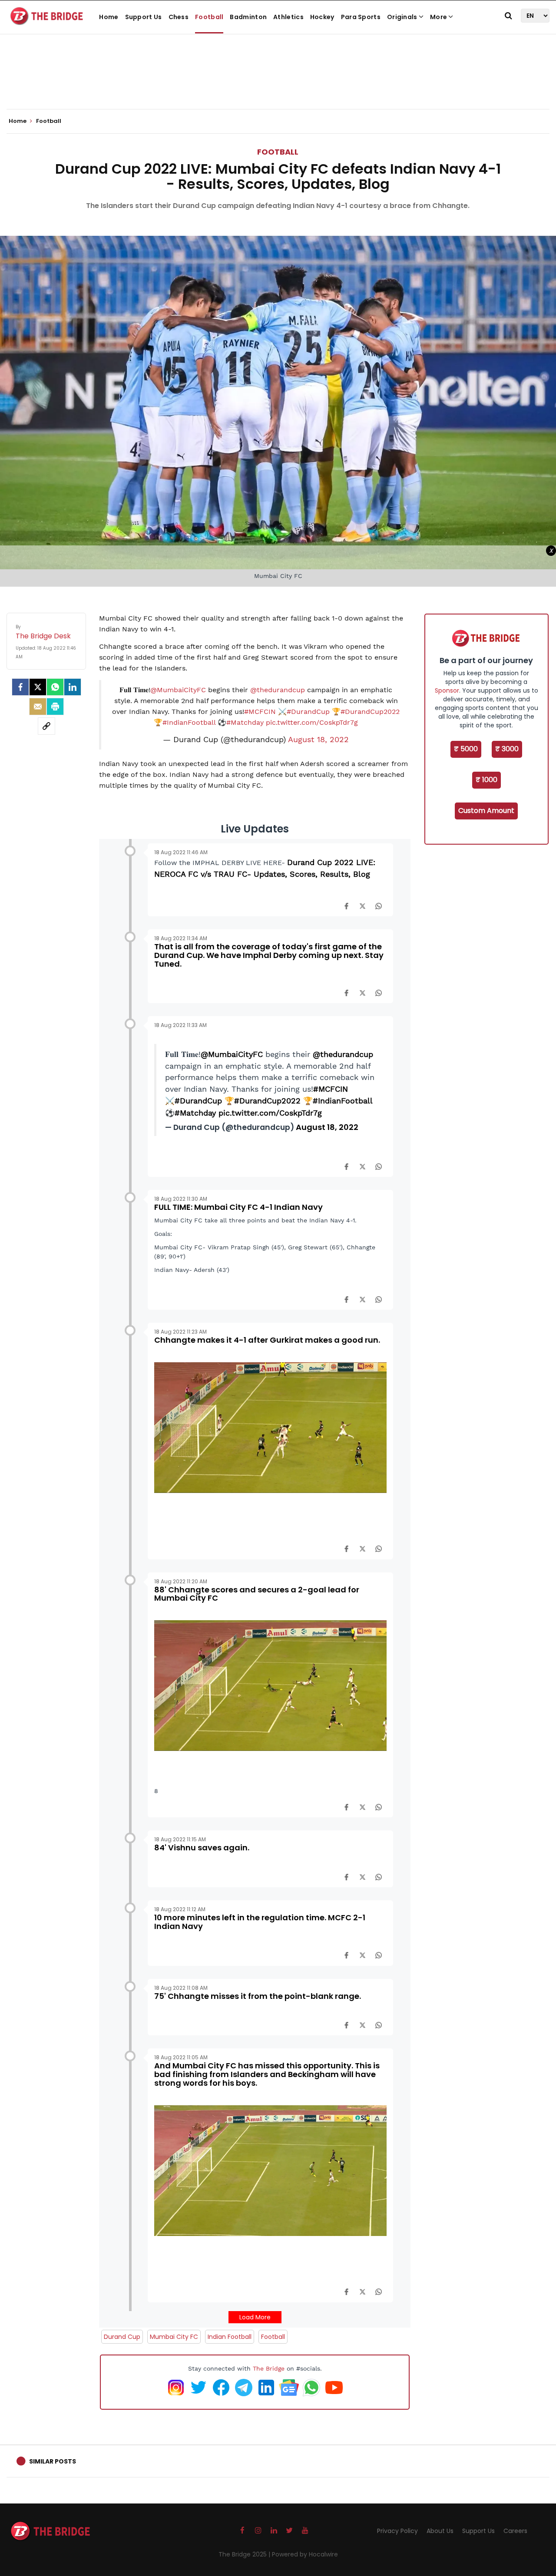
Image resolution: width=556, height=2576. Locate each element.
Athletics (288, 17)
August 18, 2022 (318, 740)
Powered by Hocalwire (305, 2554)
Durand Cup (122, 2337)
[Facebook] (346, 905)
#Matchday (245, 722)
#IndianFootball (189, 722)
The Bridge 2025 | (245, 2554)
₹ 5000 (466, 749)
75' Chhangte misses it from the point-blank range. (258, 1996)
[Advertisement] (278, 83)
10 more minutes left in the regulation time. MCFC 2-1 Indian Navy (260, 1922)
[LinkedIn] (73, 687)
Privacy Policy (397, 2531)
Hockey (322, 17)
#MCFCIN (260, 712)
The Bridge (269, 2368)
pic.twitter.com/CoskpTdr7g (312, 722)
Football (209, 17)
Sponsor (447, 690)
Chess (179, 17)
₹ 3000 (507, 749)
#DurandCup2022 (370, 712)
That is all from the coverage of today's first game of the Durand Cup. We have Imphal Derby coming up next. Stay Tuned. (269, 955)
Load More (255, 2317)
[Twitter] (38, 687)
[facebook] (20, 687)
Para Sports (361, 17)
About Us (440, 2531)
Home (109, 17)
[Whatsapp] (55, 687)
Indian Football (230, 2337)
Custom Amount (486, 811)
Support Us (144, 17)
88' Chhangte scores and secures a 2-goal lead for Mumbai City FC (257, 1594)
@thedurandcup (278, 690)
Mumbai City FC (174, 2337)
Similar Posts (53, 2461)
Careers (515, 2531)
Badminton (248, 17)
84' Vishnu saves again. (202, 1848)
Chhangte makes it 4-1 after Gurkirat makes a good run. (267, 1340)
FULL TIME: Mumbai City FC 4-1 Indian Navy (238, 1207)
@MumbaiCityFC (178, 690)
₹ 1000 (486, 780)
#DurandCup (308, 712)
